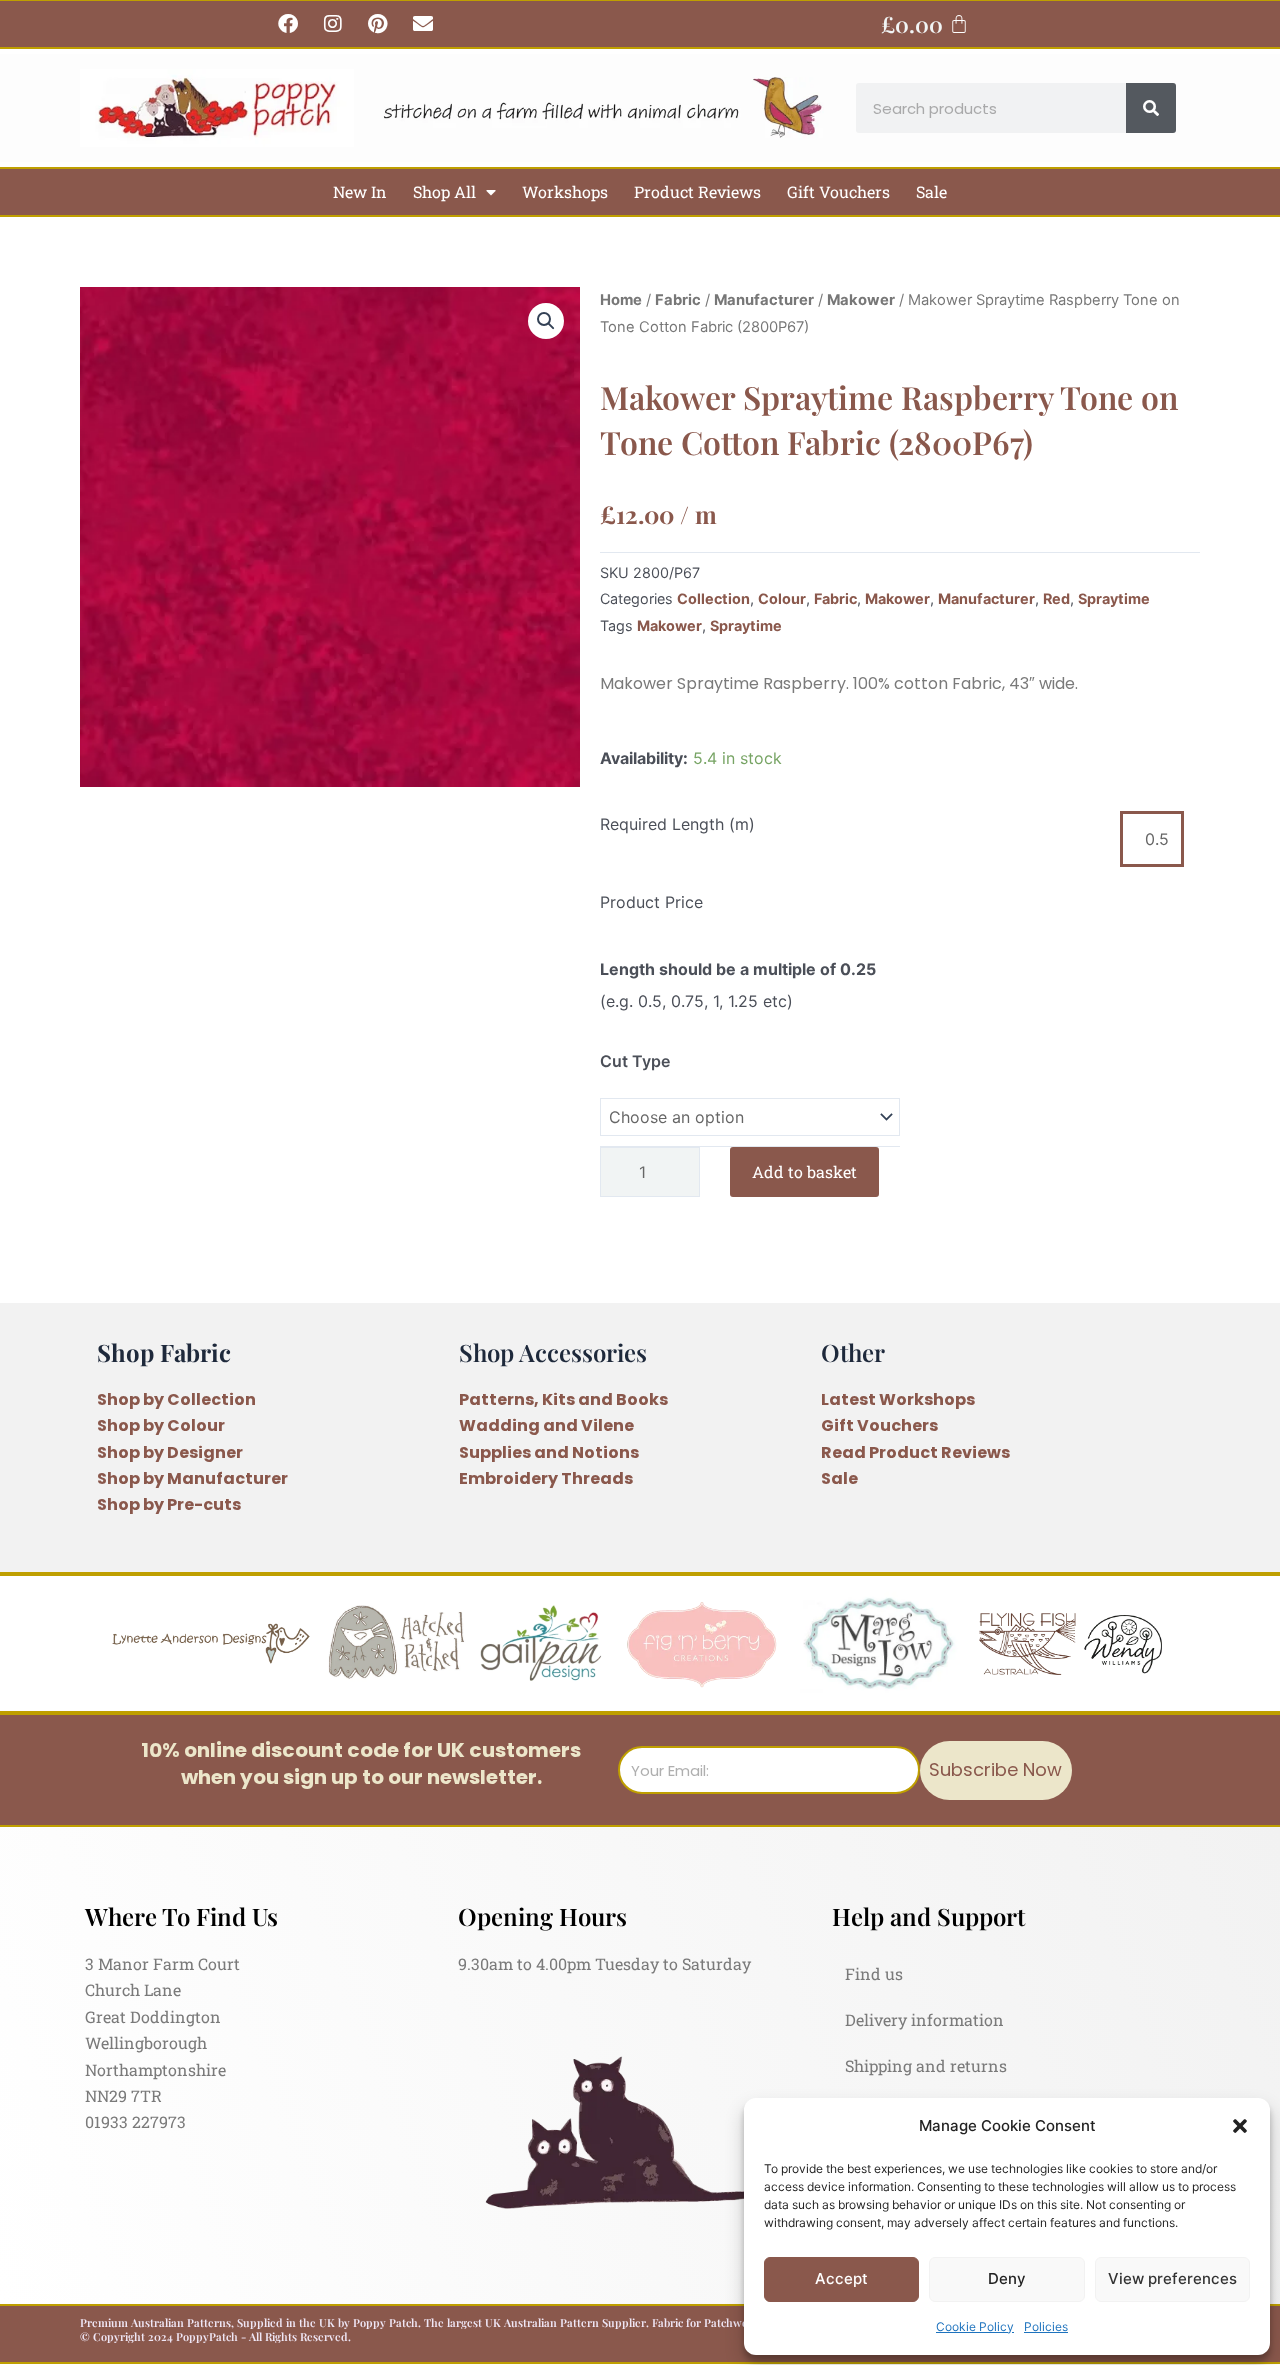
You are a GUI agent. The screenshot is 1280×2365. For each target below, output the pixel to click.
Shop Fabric (164, 1352)
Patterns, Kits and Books (563, 1399)
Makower (861, 300)
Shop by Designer (170, 1452)
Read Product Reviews (915, 1452)
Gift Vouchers (838, 191)
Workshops (565, 191)
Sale (931, 191)
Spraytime (1114, 598)
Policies (1046, 2326)
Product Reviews (697, 191)
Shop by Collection (176, 1399)
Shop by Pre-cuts (169, 1504)
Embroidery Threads (546, 1478)
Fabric (678, 300)
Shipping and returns (926, 2065)
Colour (782, 598)
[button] (1240, 2126)
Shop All (444, 191)
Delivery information (924, 2019)
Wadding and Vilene (546, 1425)
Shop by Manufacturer (192, 1478)
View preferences (1172, 2278)
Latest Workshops (898, 1399)
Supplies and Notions (549, 1452)
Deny (1007, 2278)
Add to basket (804, 1171)
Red (1056, 598)
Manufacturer (764, 300)
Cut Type (635, 1061)
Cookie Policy (975, 2326)
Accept (841, 2278)
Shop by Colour (161, 1425)
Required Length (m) (677, 824)
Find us (874, 1973)
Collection (713, 598)
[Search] (1151, 108)
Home (621, 300)
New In (360, 191)
